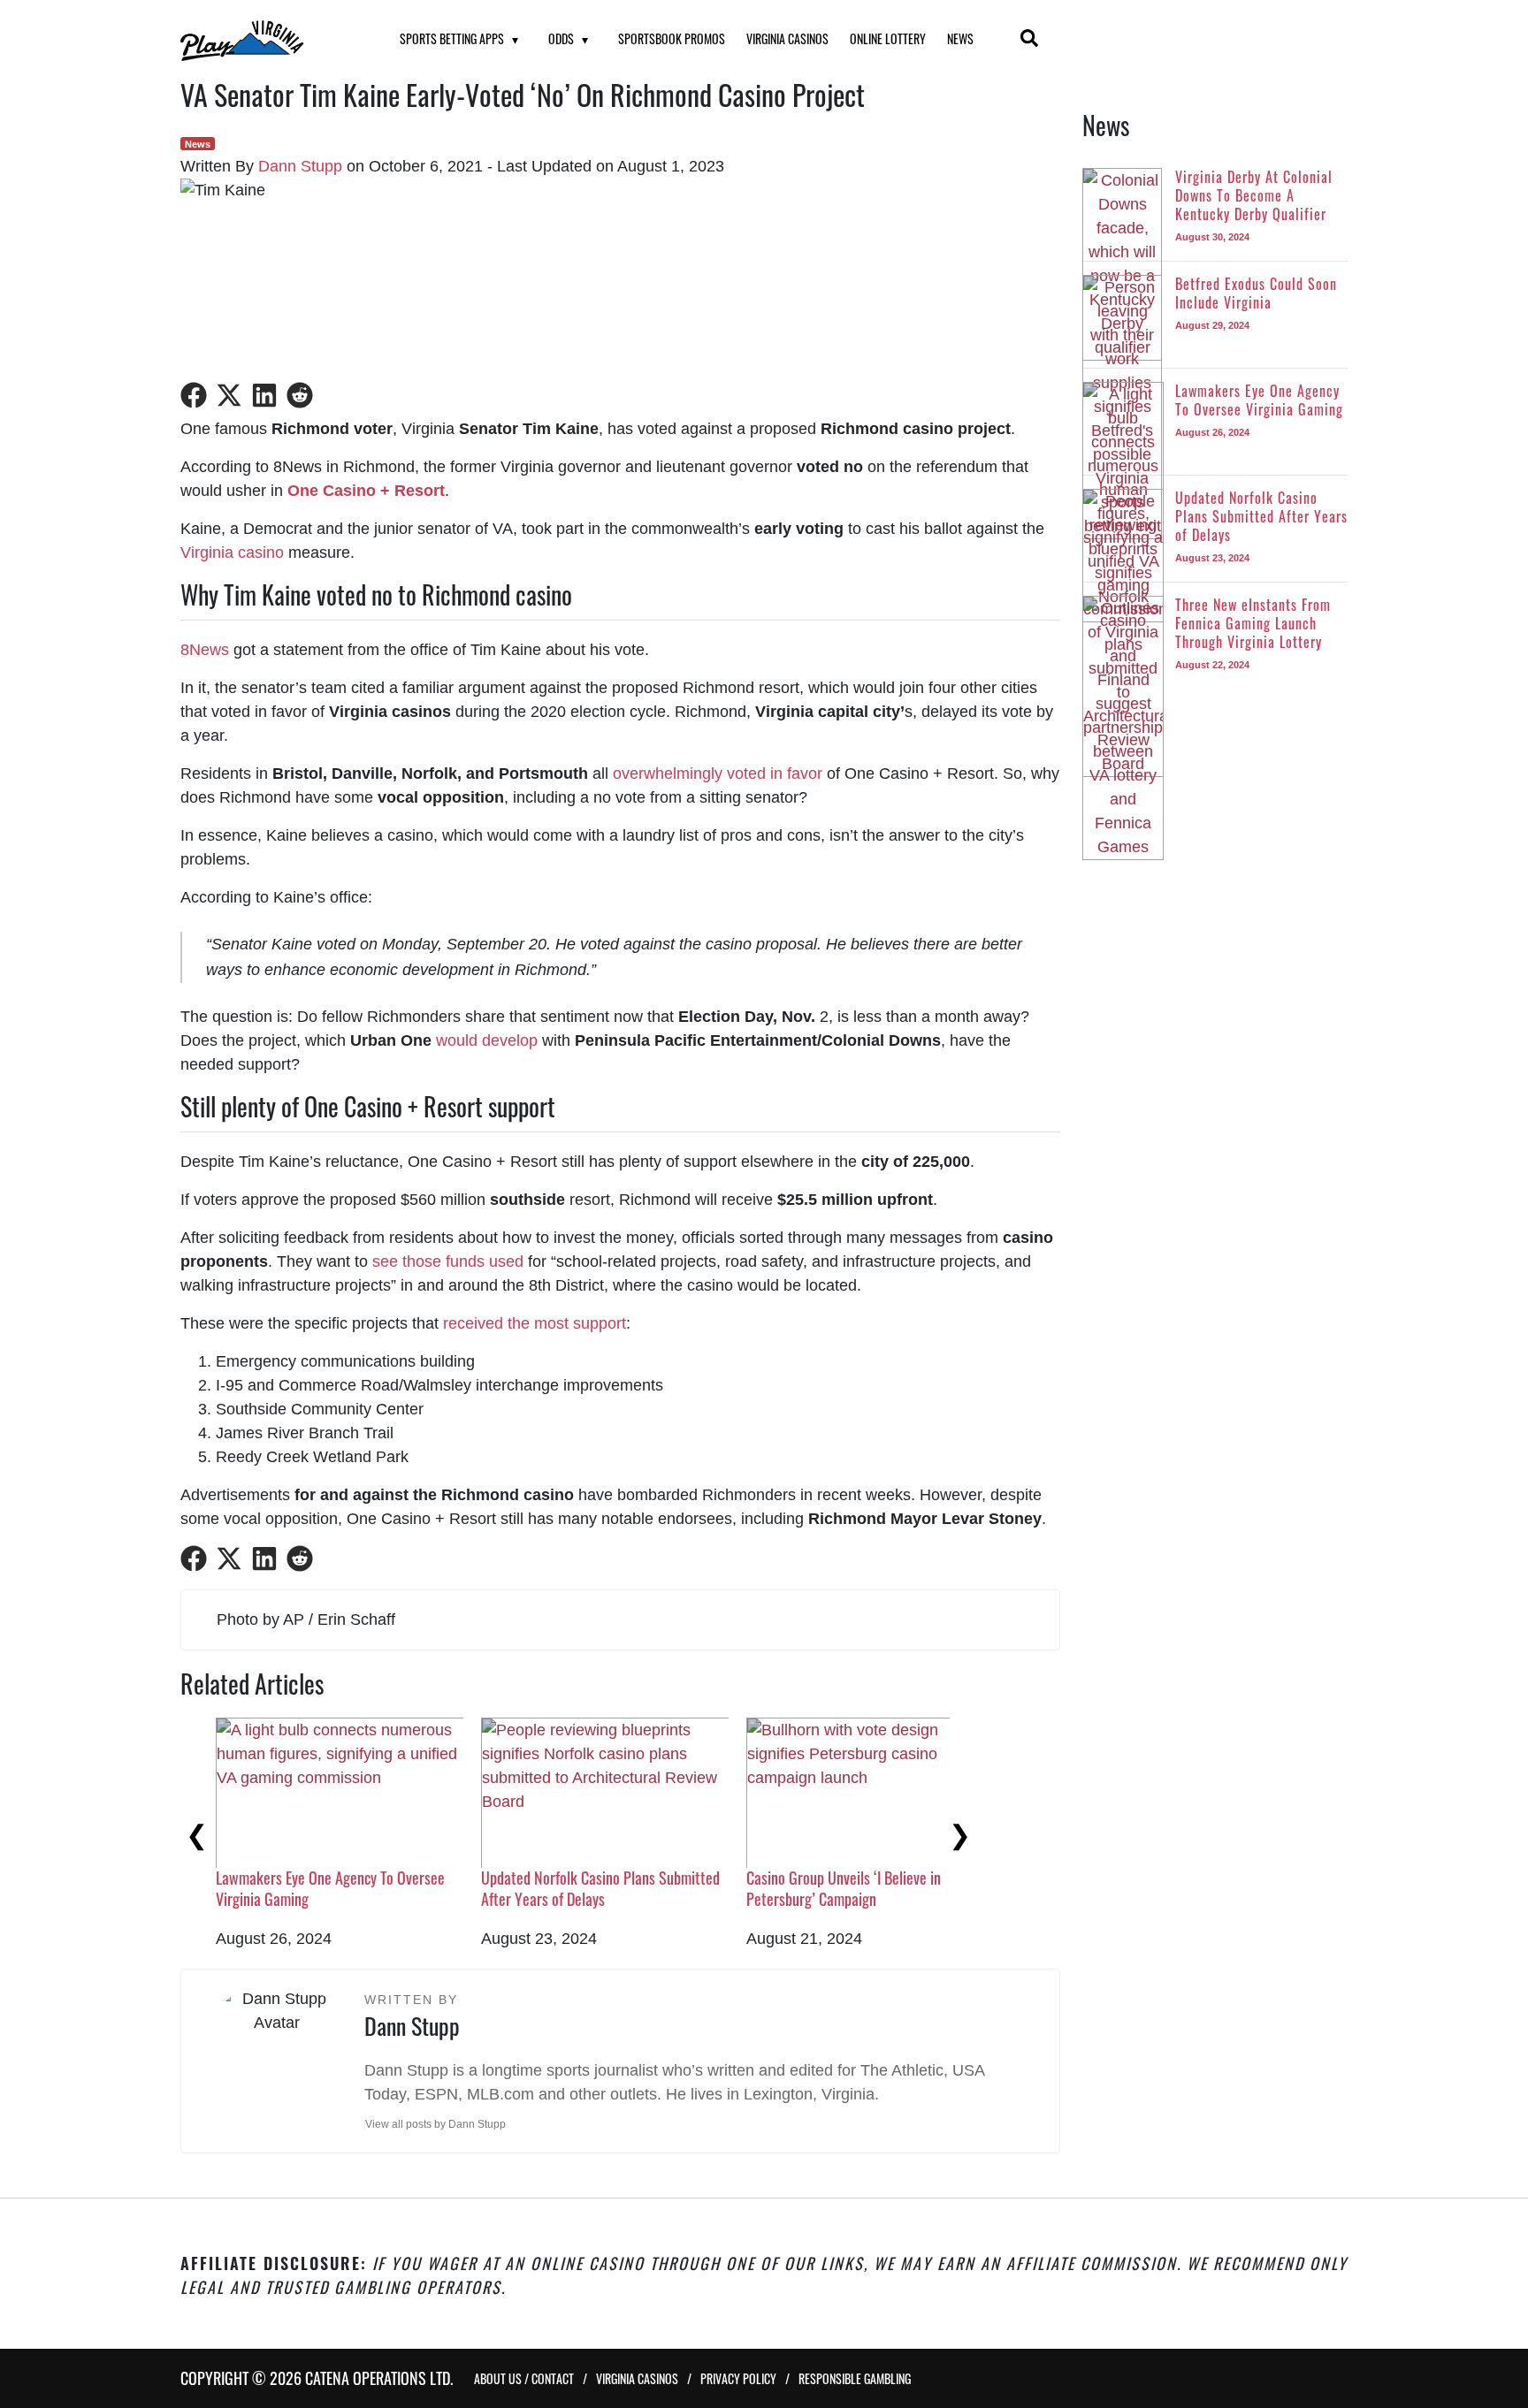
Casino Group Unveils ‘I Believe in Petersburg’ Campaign (844, 1888)
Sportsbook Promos (672, 38)
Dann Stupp (300, 166)
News (960, 38)
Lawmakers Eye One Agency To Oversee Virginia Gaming (330, 1888)
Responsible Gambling (855, 2378)
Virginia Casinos (787, 38)
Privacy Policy (738, 2378)
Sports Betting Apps (452, 38)
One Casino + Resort (366, 491)
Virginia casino (232, 552)
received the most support (535, 1323)
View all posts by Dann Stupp (435, 2124)
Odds (561, 38)
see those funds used (448, 1261)
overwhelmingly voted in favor (718, 773)
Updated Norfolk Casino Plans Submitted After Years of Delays (600, 1888)
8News (205, 650)
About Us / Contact (524, 2378)
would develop (487, 1040)
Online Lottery (888, 38)
